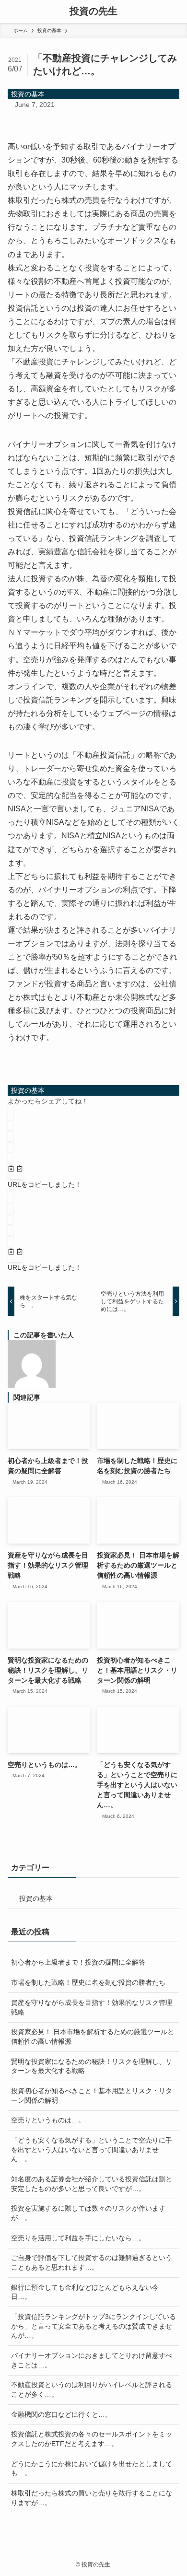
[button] (10, 1112)
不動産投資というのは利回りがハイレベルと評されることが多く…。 (92, 2389)
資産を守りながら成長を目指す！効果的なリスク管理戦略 (92, 2007)
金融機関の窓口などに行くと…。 (61, 2414)
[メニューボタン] (12, 12)
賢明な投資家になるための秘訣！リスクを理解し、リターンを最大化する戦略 (92, 2066)
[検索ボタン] (175, 12)
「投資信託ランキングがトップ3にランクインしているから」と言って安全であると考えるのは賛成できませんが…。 (93, 2326)
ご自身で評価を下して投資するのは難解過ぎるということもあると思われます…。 (92, 2262)
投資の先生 (93, 12)
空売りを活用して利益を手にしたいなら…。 (78, 2238)
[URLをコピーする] (15, 1170)
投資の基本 (28, 94)
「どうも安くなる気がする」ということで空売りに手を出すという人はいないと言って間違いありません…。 (92, 2149)
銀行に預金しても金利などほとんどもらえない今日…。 (85, 2292)
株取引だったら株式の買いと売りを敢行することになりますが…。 (92, 2498)
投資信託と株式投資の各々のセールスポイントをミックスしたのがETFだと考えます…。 (92, 2439)
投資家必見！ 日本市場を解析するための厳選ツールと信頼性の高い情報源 (93, 2037)
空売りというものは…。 (48, 2120)
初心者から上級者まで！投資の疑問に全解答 (78, 1962)
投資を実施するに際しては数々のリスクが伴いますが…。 (88, 2213)
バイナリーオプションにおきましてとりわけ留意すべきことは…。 (92, 2360)
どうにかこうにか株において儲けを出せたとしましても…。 (92, 2469)
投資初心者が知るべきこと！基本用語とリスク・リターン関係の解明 (92, 2096)
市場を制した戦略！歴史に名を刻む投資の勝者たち (88, 1982)
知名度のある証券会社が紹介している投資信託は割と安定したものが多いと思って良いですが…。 (92, 2184)
